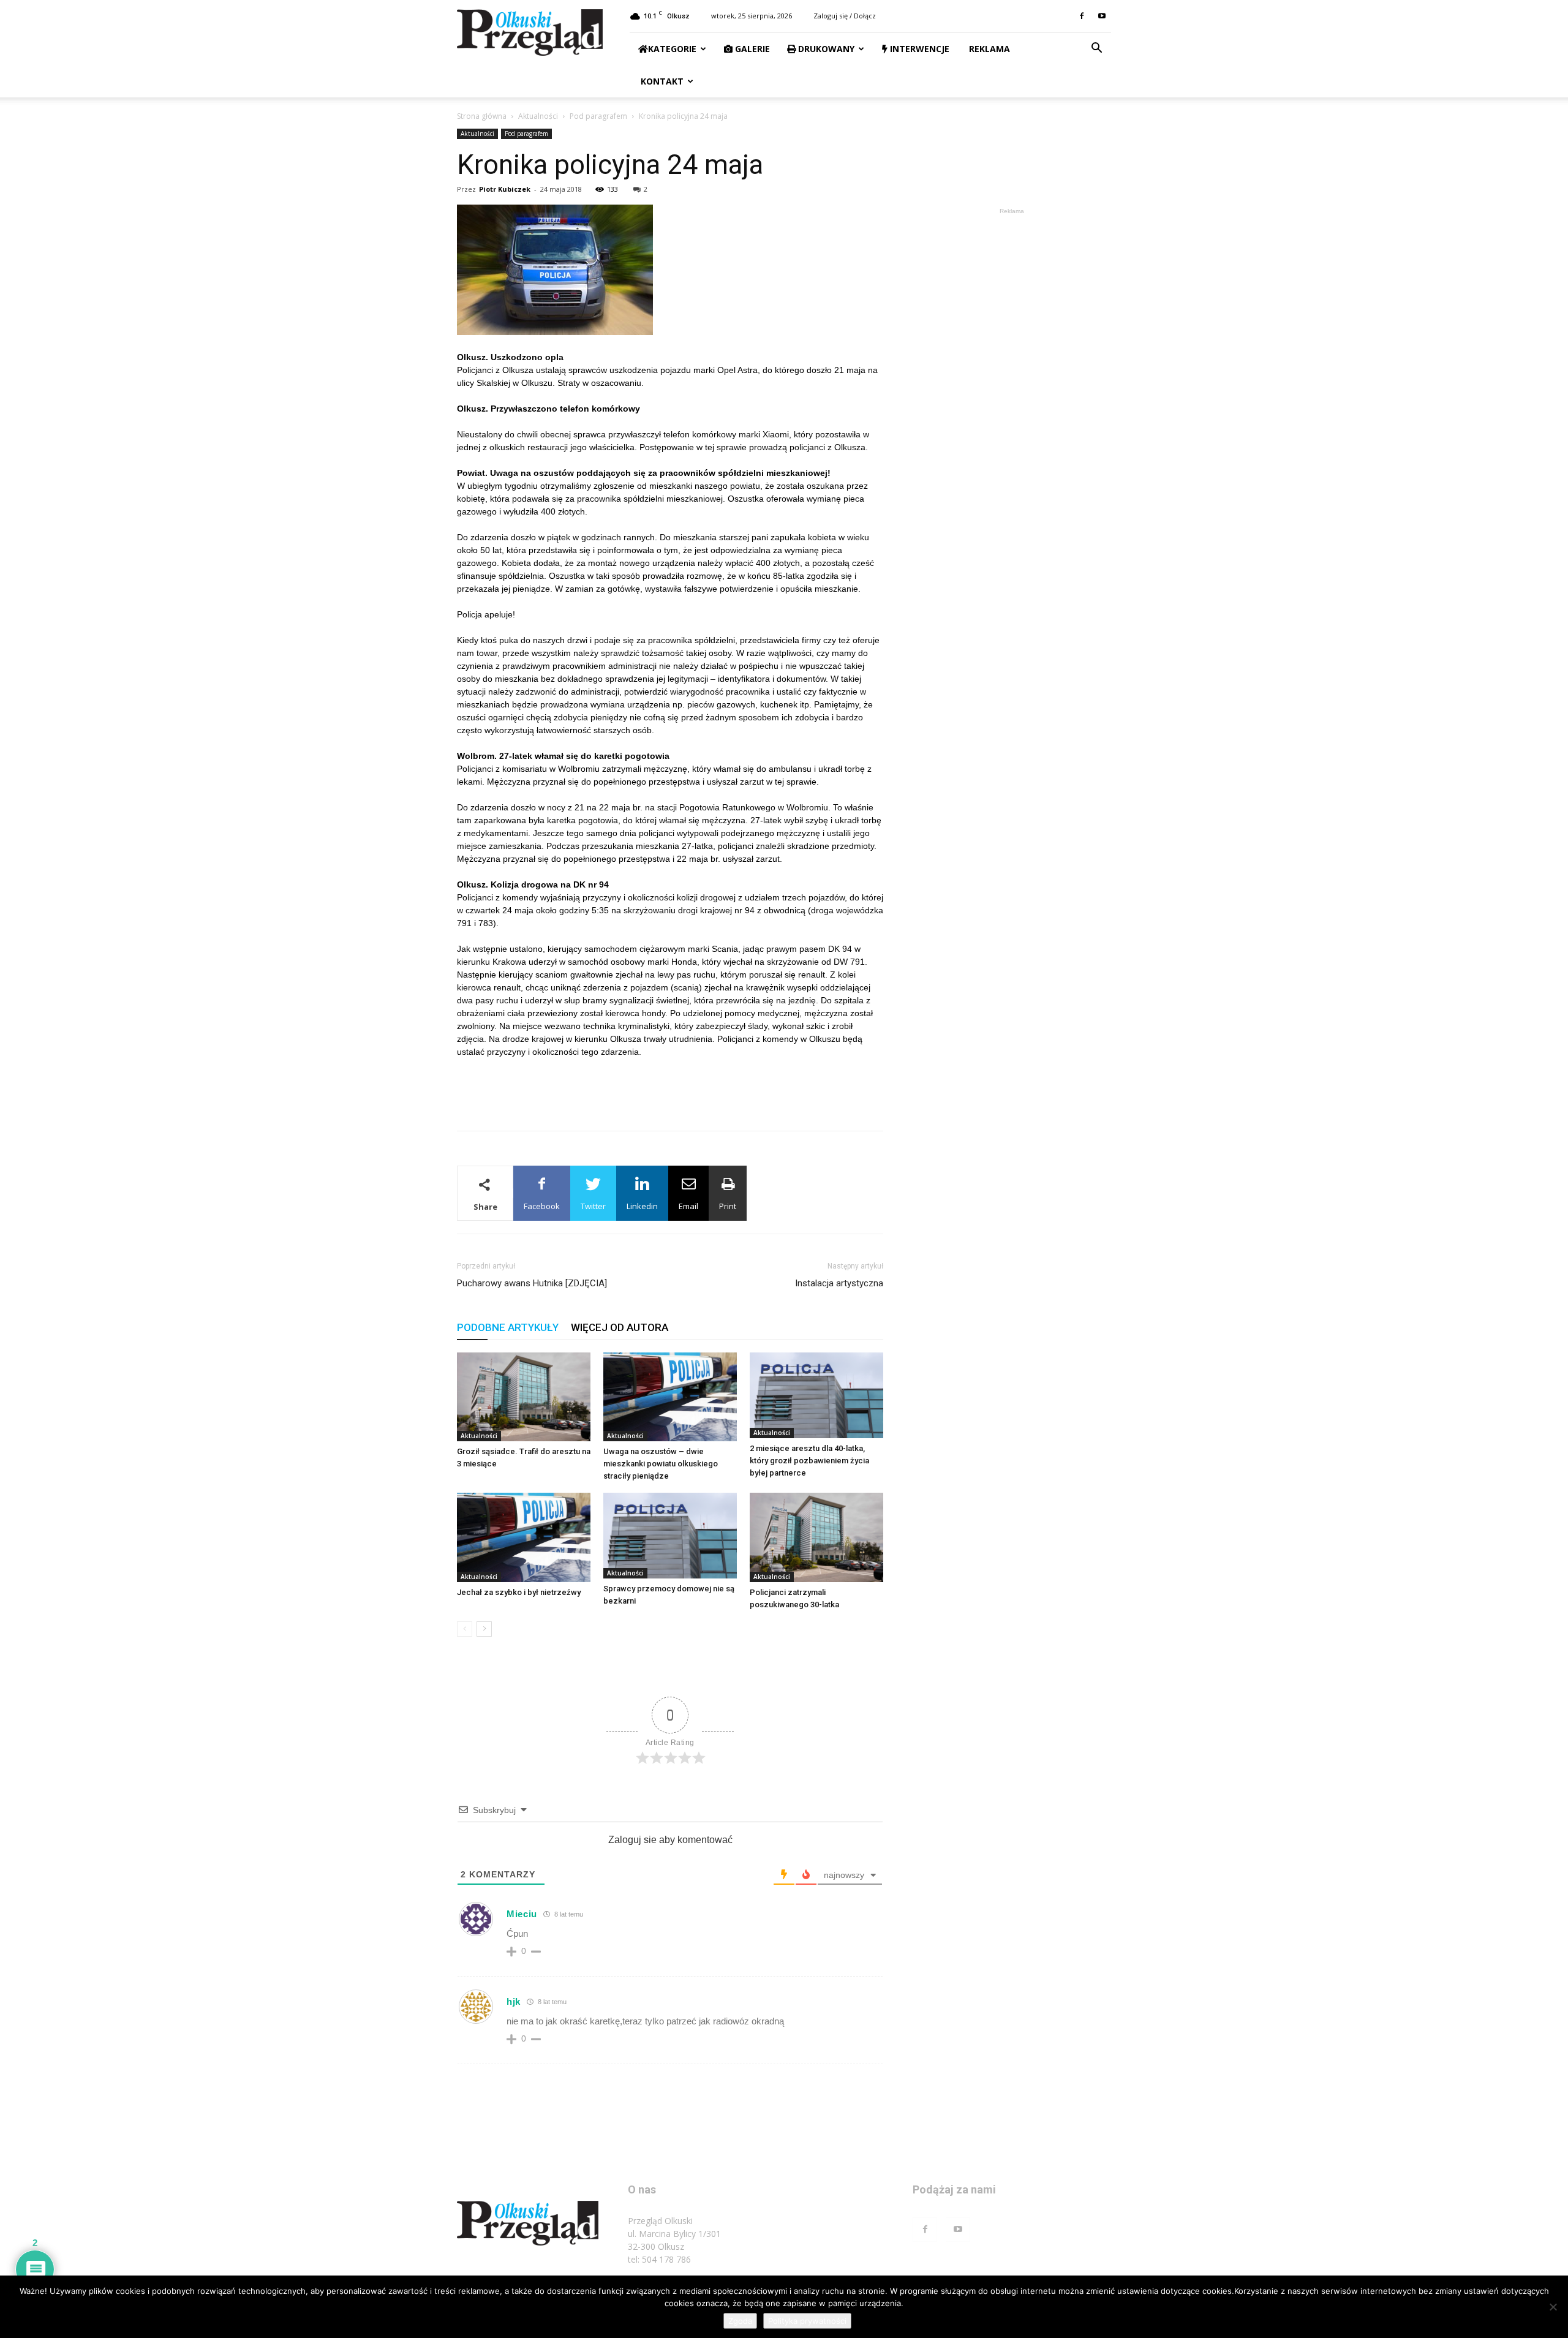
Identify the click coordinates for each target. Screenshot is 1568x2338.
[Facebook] (1082, 16)
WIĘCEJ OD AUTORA (620, 1327)
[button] (1096, 49)
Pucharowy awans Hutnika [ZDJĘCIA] (532, 1283)
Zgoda (740, 2321)
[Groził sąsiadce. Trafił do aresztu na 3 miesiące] (524, 1397)
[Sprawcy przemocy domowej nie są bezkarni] (670, 1536)
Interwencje (918, 49)
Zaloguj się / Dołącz (845, 16)
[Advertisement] (670, 1090)
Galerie (751, 49)
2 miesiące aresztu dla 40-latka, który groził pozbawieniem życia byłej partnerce (809, 1461)
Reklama (988, 49)
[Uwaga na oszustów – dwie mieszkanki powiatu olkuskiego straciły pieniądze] (670, 1397)
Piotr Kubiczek (505, 189)
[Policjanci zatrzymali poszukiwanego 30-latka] (816, 1537)
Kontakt (661, 81)
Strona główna (482, 116)
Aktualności (538, 116)
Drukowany (825, 49)
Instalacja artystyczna (839, 1283)
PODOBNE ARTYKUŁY (508, 1327)
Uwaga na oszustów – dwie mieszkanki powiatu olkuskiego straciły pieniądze (661, 1464)
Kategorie (672, 49)
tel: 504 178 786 (659, 2259)
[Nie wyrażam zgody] (1553, 2307)
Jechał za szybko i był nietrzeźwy (519, 1592)
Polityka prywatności (807, 2321)
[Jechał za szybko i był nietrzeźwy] (524, 1537)
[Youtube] (1102, 16)
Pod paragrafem (598, 116)
